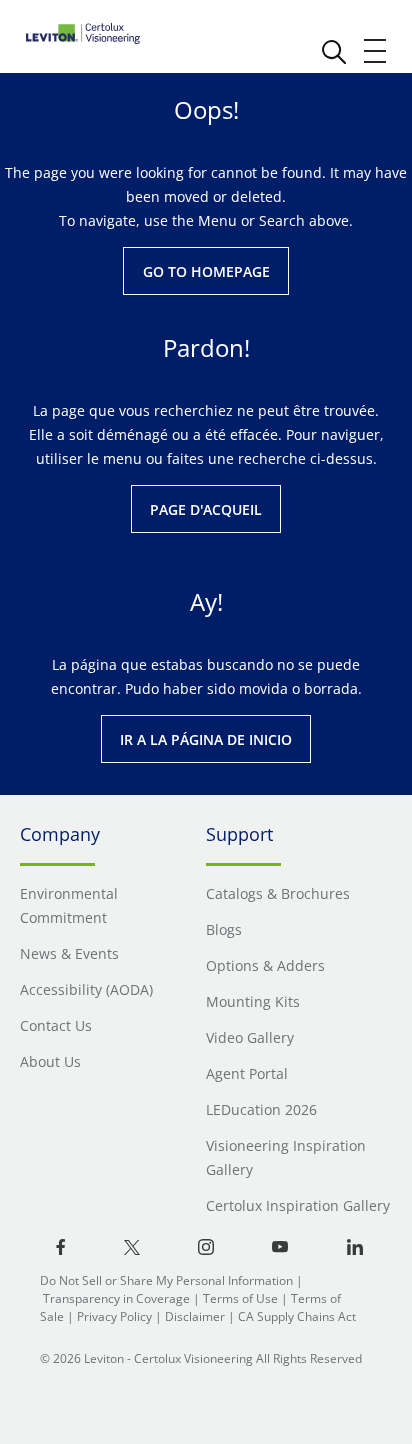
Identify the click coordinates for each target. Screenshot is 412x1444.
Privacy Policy (114, 1316)
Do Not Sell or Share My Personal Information (166, 1280)
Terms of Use (240, 1298)
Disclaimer (195, 1316)
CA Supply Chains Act (297, 1316)
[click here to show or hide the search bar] (334, 52)
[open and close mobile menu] (376, 51)
